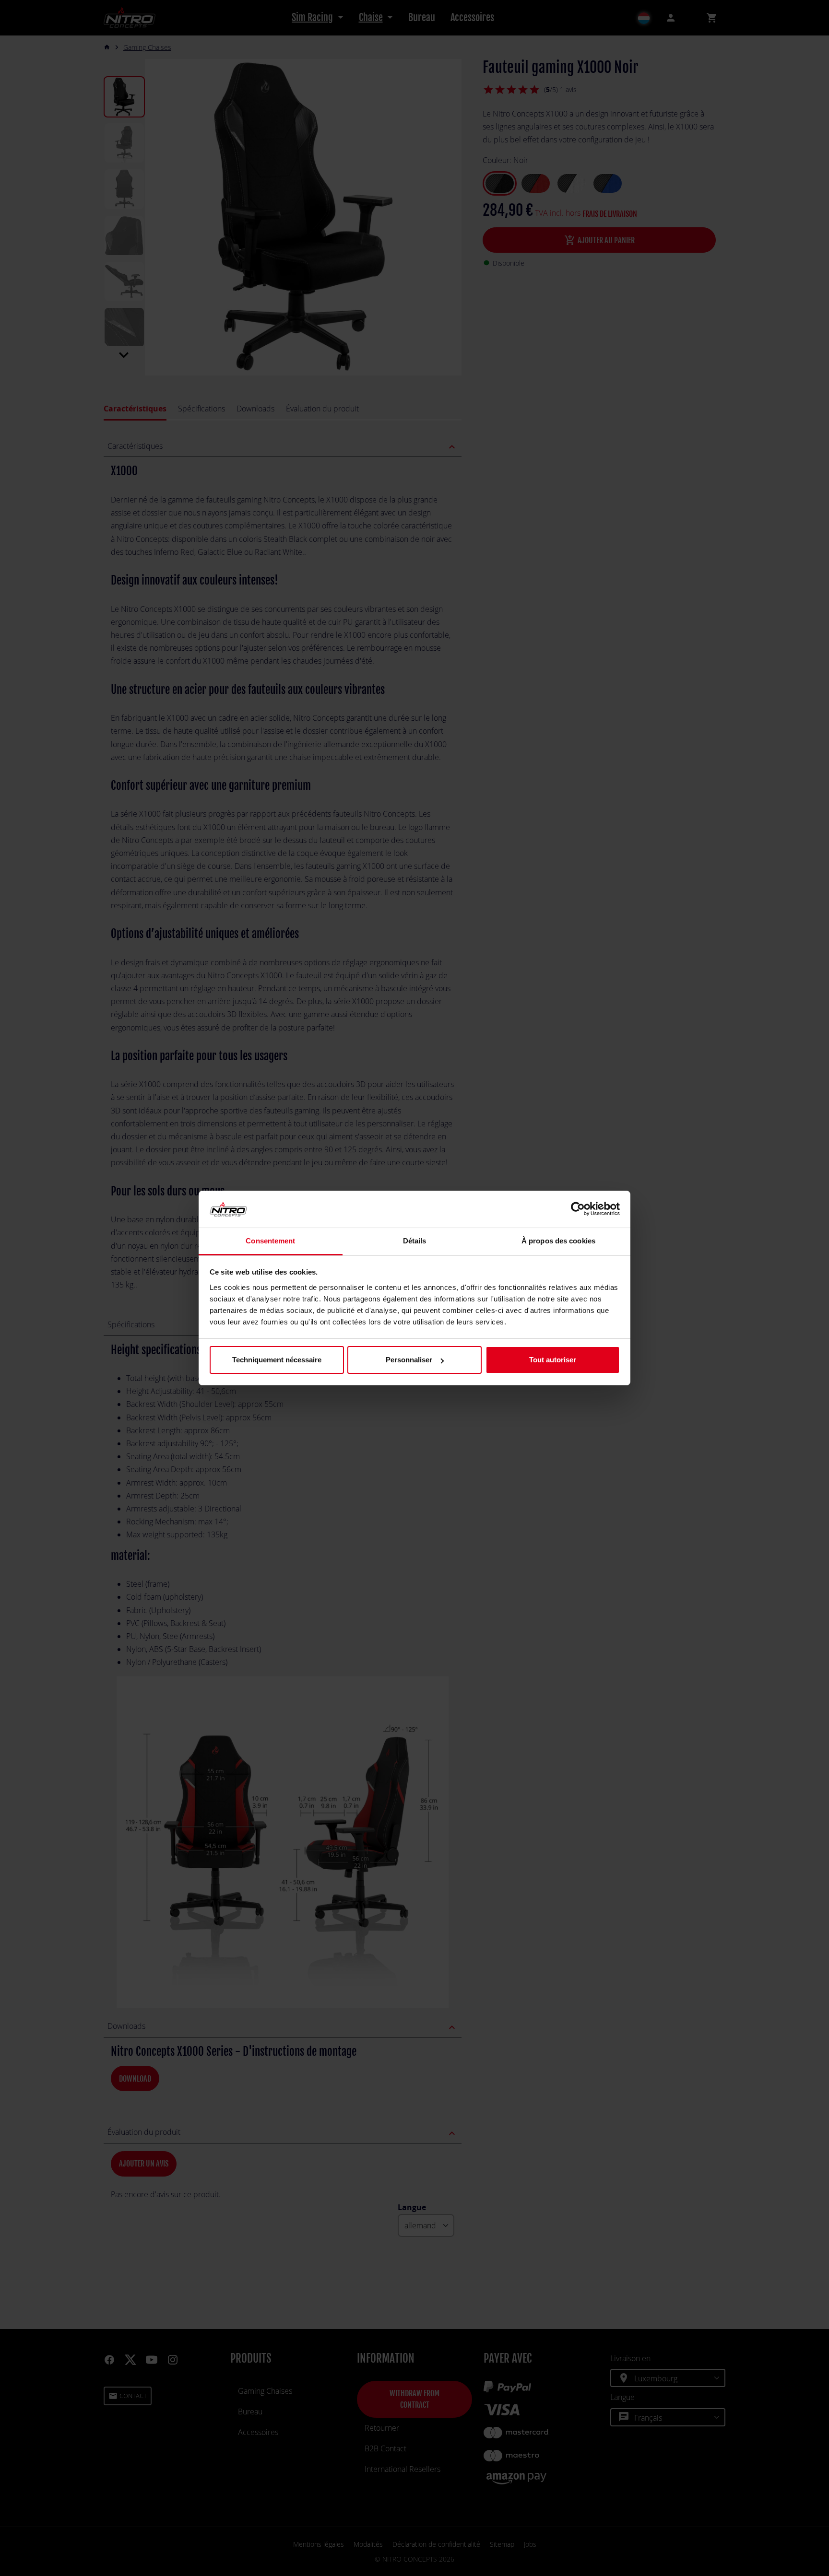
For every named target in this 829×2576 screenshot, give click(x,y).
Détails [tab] (415, 1241)
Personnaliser (409, 1360)
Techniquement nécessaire (277, 1360)
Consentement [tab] (270, 1241)
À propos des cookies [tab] (558, 1241)
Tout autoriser (553, 1360)
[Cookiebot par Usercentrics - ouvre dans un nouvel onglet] (578, 1209)
